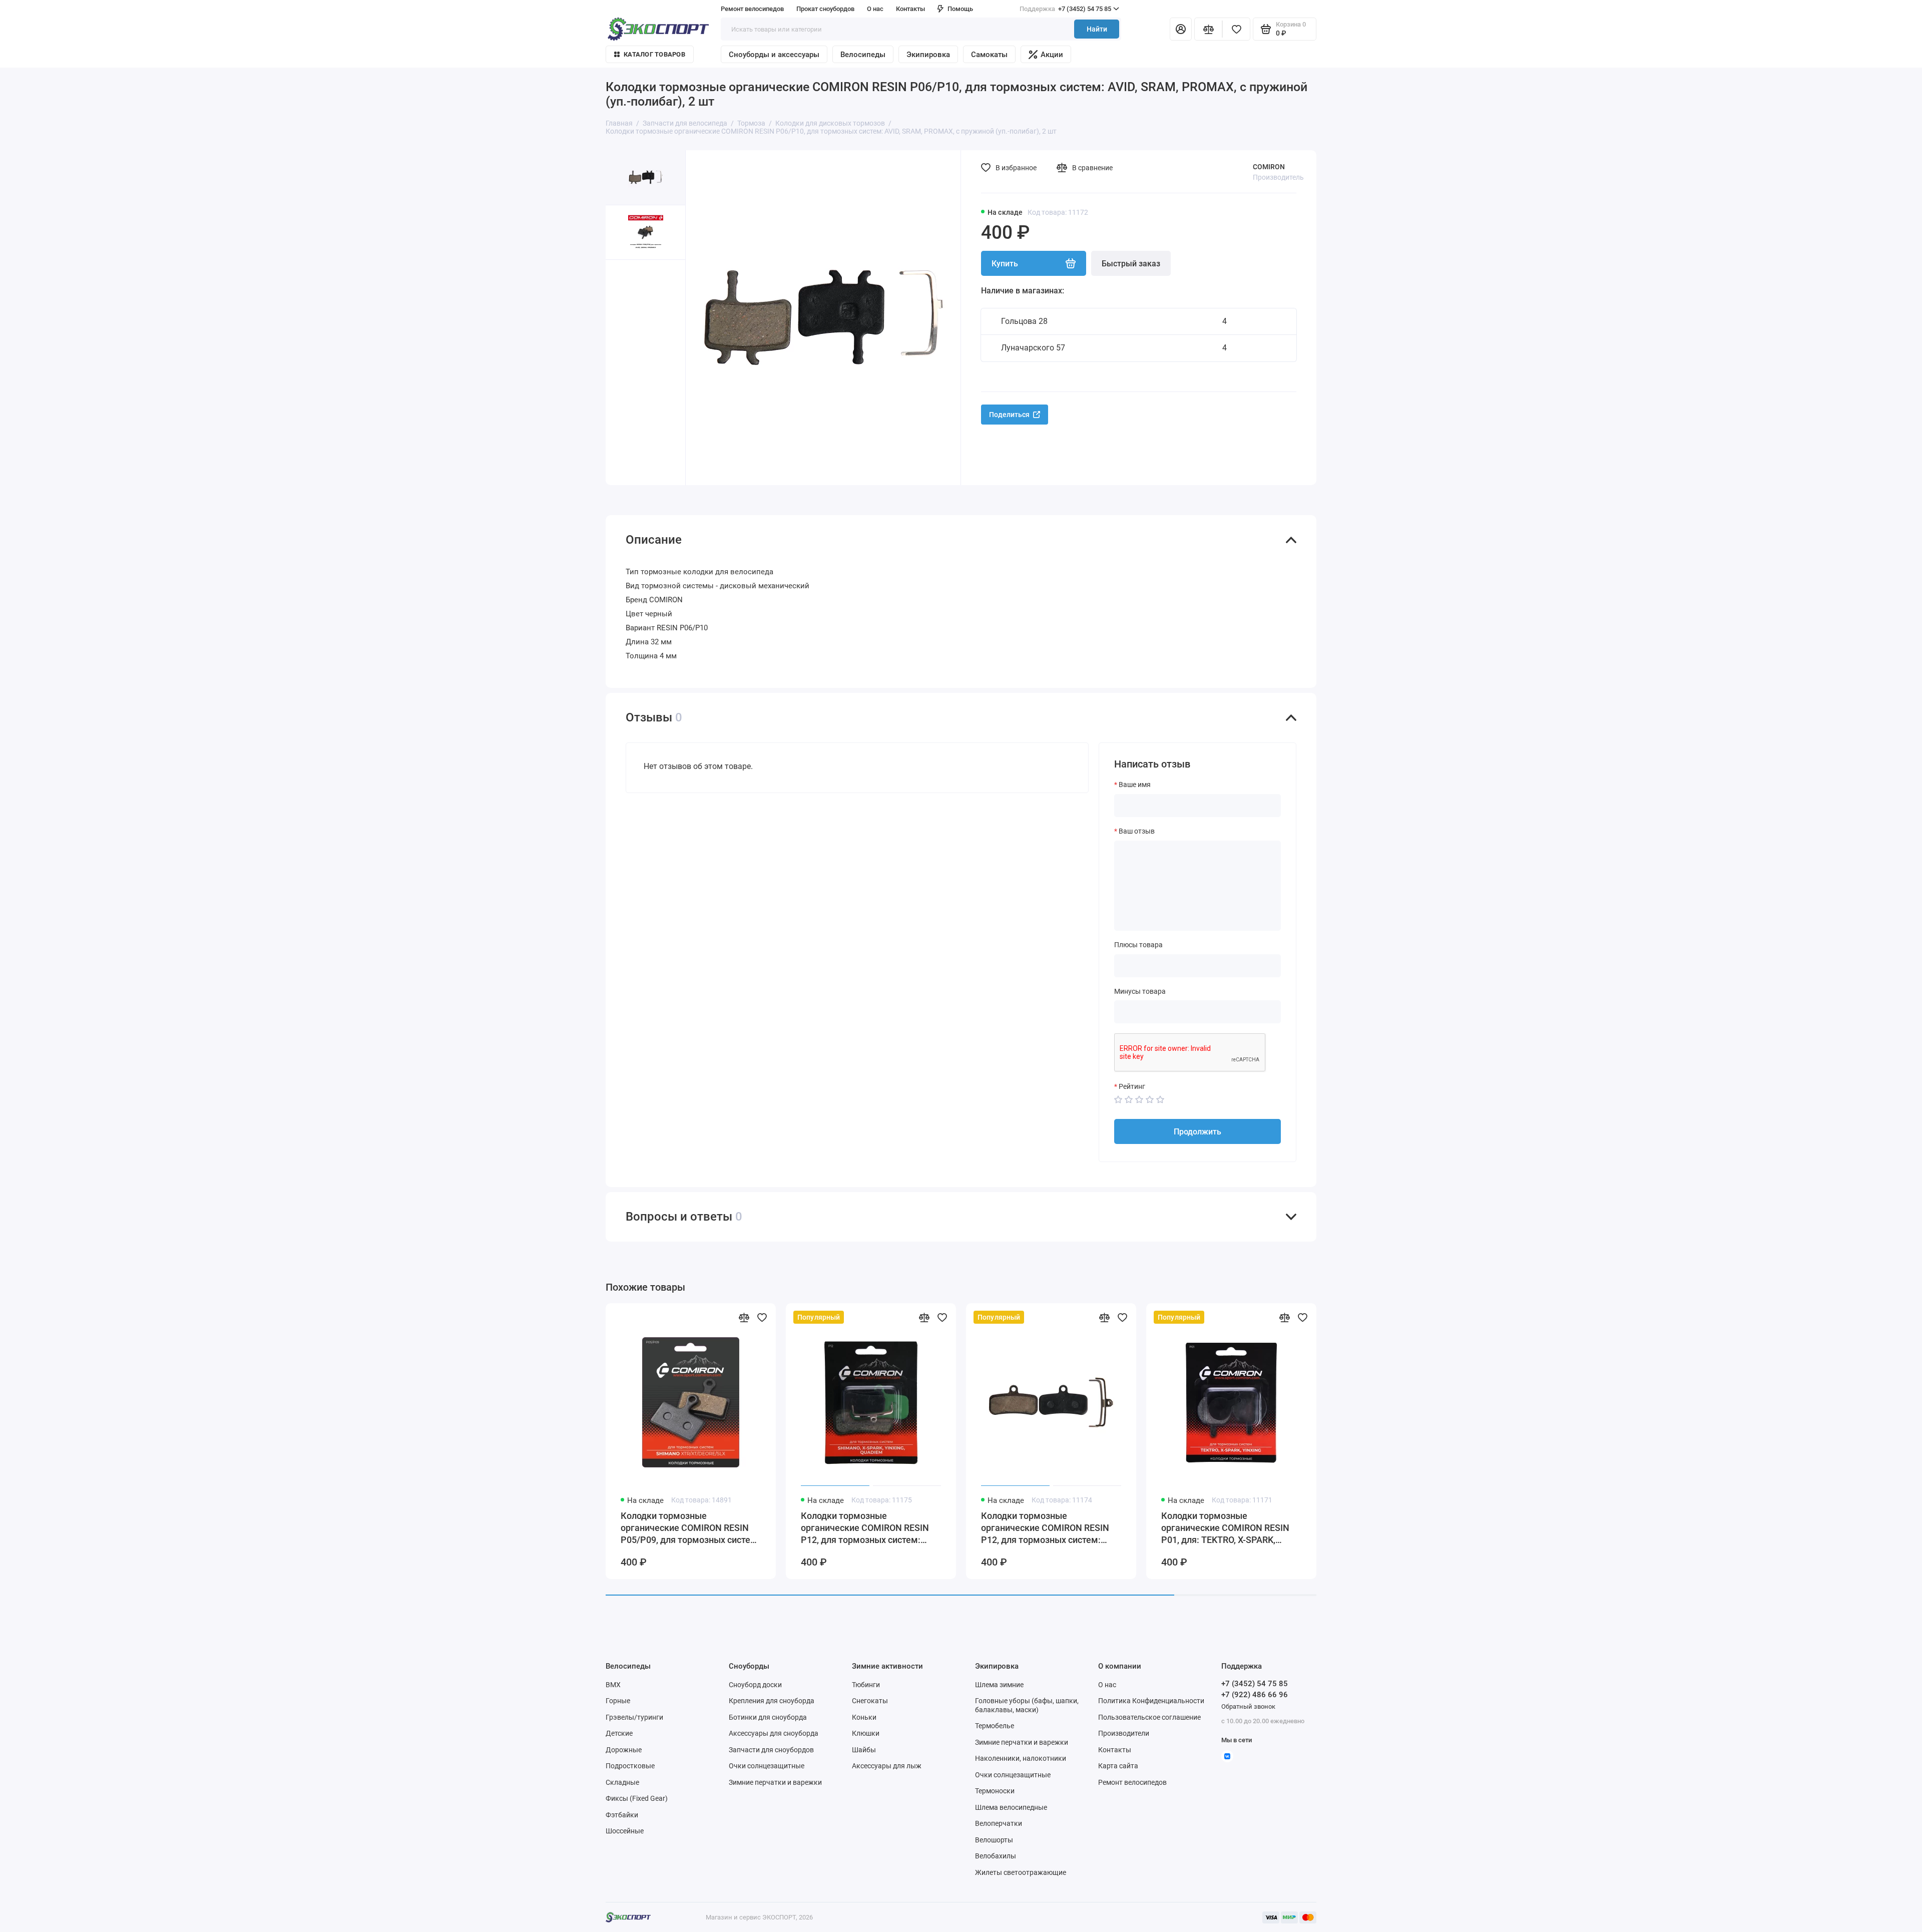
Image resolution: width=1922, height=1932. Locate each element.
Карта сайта (1118, 1766)
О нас (1107, 1685)
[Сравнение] (1208, 29)
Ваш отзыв (1137, 831)
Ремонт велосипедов (752, 9)
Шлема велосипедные (1011, 1807)
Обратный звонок (1248, 1706)
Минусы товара (1140, 991)
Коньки (864, 1717)
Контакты (910, 9)
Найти (1097, 29)
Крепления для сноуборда (772, 1701)
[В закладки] (762, 1317)
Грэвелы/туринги (634, 1717)
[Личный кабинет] (1181, 29)
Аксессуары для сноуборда (774, 1733)
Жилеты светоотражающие (1021, 1872)
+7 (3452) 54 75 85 (1065, 9)
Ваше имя (1135, 785)
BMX (613, 1685)
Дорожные (624, 1750)
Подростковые (630, 1766)
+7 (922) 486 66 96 (1255, 1695)
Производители (1124, 1733)
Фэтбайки (622, 1815)
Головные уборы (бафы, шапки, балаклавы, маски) (1027, 1705)
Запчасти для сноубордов (771, 1750)
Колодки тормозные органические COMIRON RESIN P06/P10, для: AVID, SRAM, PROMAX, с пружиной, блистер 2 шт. (1408, 1528)
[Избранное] (1236, 29)
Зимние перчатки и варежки (775, 1782)
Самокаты (989, 55)
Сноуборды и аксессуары (774, 55)
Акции (1052, 55)
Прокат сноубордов (825, 9)
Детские (619, 1733)
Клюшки (866, 1733)
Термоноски (995, 1791)
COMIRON (1269, 167)
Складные (622, 1782)
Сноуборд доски (755, 1685)
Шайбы (864, 1750)
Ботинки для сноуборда (768, 1717)
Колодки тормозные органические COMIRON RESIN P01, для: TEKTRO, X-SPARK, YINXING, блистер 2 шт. (1225, 1528)
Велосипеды (863, 55)
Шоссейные (625, 1831)
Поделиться (1009, 415)
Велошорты (994, 1840)
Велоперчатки (999, 1823)
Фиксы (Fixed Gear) (637, 1798)
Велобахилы (996, 1856)
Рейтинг (1132, 1086)
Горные (618, 1701)
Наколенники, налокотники (1021, 1758)
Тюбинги (866, 1685)
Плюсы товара (1138, 945)
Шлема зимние (999, 1685)
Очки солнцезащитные (767, 1766)
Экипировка (928, 55)
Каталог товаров (654, 54)
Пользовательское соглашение (1149, 1717)
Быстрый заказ (1131, 264)
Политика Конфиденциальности (1151, 1701)
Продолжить (1197, 1132)
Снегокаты (870, 1701)
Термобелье (995, 1726)
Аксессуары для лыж (887, 1766)
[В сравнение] (744, 1317)
